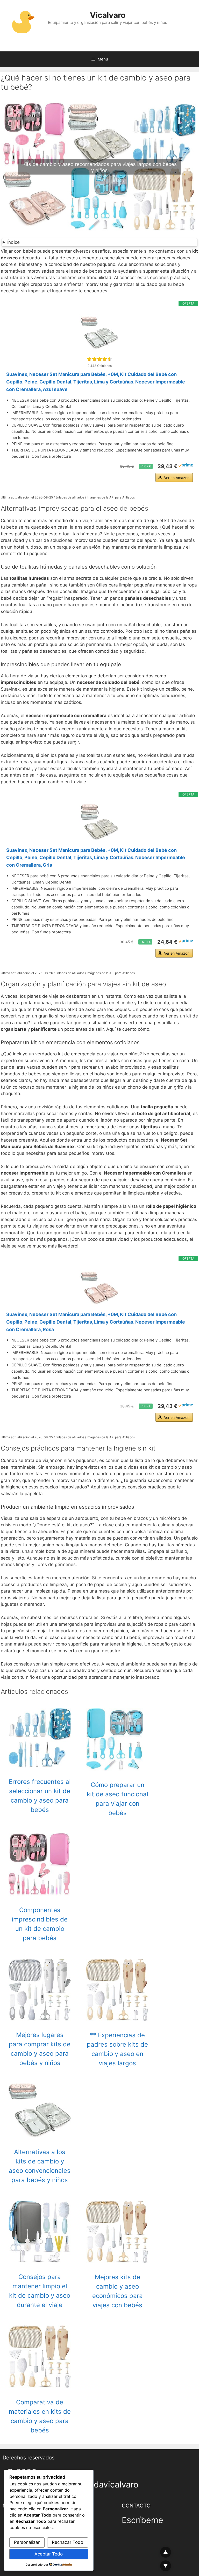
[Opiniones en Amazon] (99, 359)
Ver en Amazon (177, 478)
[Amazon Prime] (186, 466)
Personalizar (27, 2542)
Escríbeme (143, 2520)
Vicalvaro (108, 15)
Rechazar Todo (67, 2542)
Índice (13, 242)
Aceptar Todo (49, 2554)
